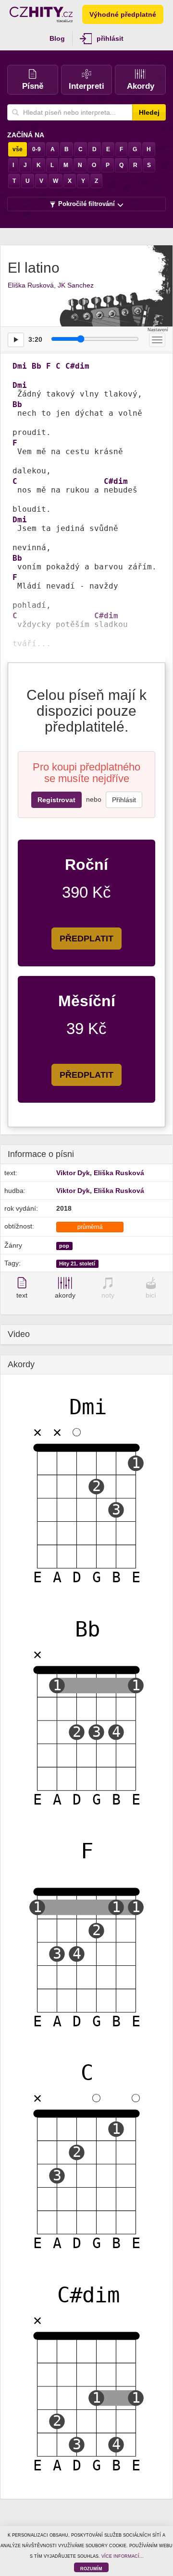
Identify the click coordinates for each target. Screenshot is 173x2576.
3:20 (35, 339)
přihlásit (110, 38)
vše (18, 149)
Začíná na (26, 135)
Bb (37, 366)
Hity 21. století (77, 1264)
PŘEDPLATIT (86, 939)
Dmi (20, 366)
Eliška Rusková (31, 285)
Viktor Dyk (73, 1173)
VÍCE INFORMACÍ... (123, 2556)
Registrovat (56, 800)
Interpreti (86, 86)
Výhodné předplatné (123, 14)
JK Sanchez (76, 285)
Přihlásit (124, 800)
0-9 (37, 149)
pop (64, 1246)
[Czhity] (41, 14)
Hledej (149, 112)
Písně (33, 86)
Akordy (141, 86)
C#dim (77, 366)
